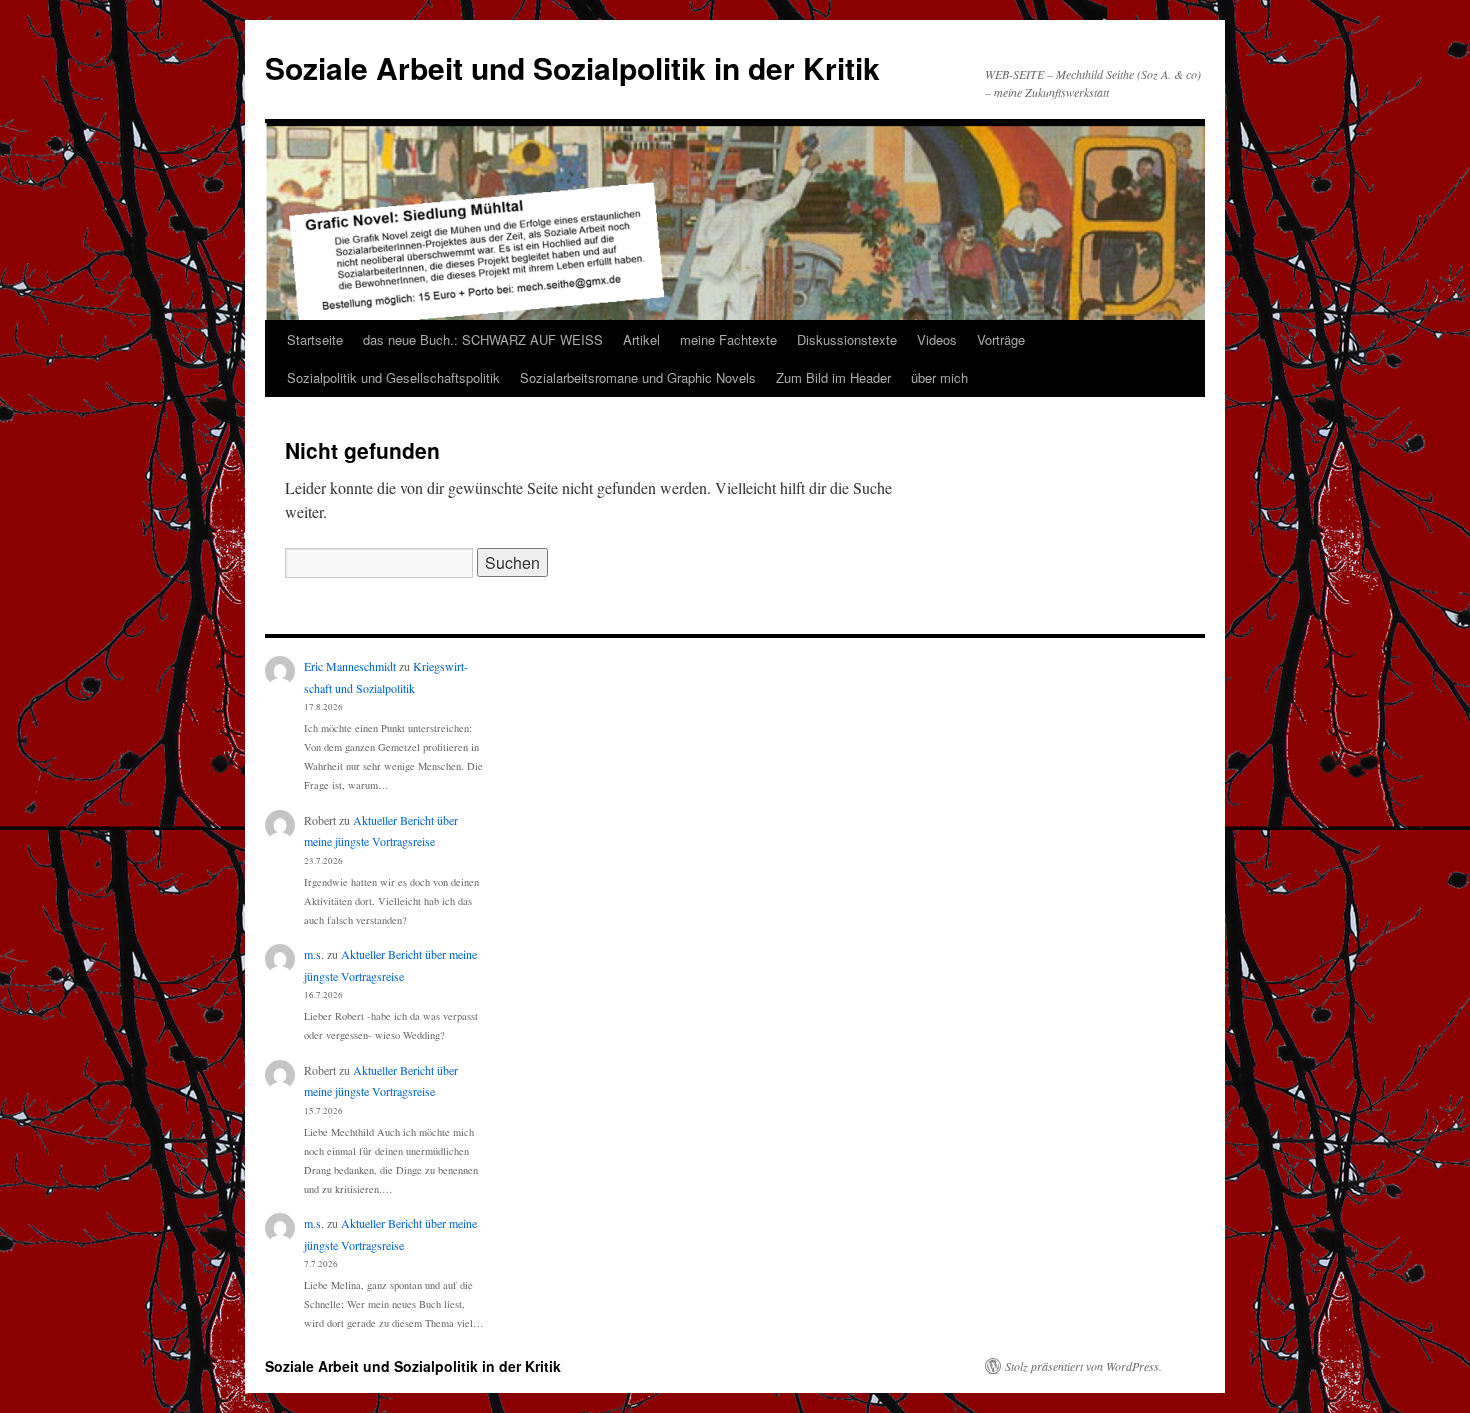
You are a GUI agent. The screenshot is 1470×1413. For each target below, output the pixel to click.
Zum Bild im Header (833, 377)
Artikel (641, 339)
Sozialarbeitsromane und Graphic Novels (638, 377)
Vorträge (1001, 339)
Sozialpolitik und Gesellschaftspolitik (393, 377)
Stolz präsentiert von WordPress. (1083, 1366)
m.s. (314, 954)
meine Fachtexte (728, 339)
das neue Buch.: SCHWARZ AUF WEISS (483, 339)
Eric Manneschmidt (350, 666)
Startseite (315, 339)
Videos (937, 339)
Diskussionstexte (847, 339)
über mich (939, 377)
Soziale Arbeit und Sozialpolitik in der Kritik (572, 67)
